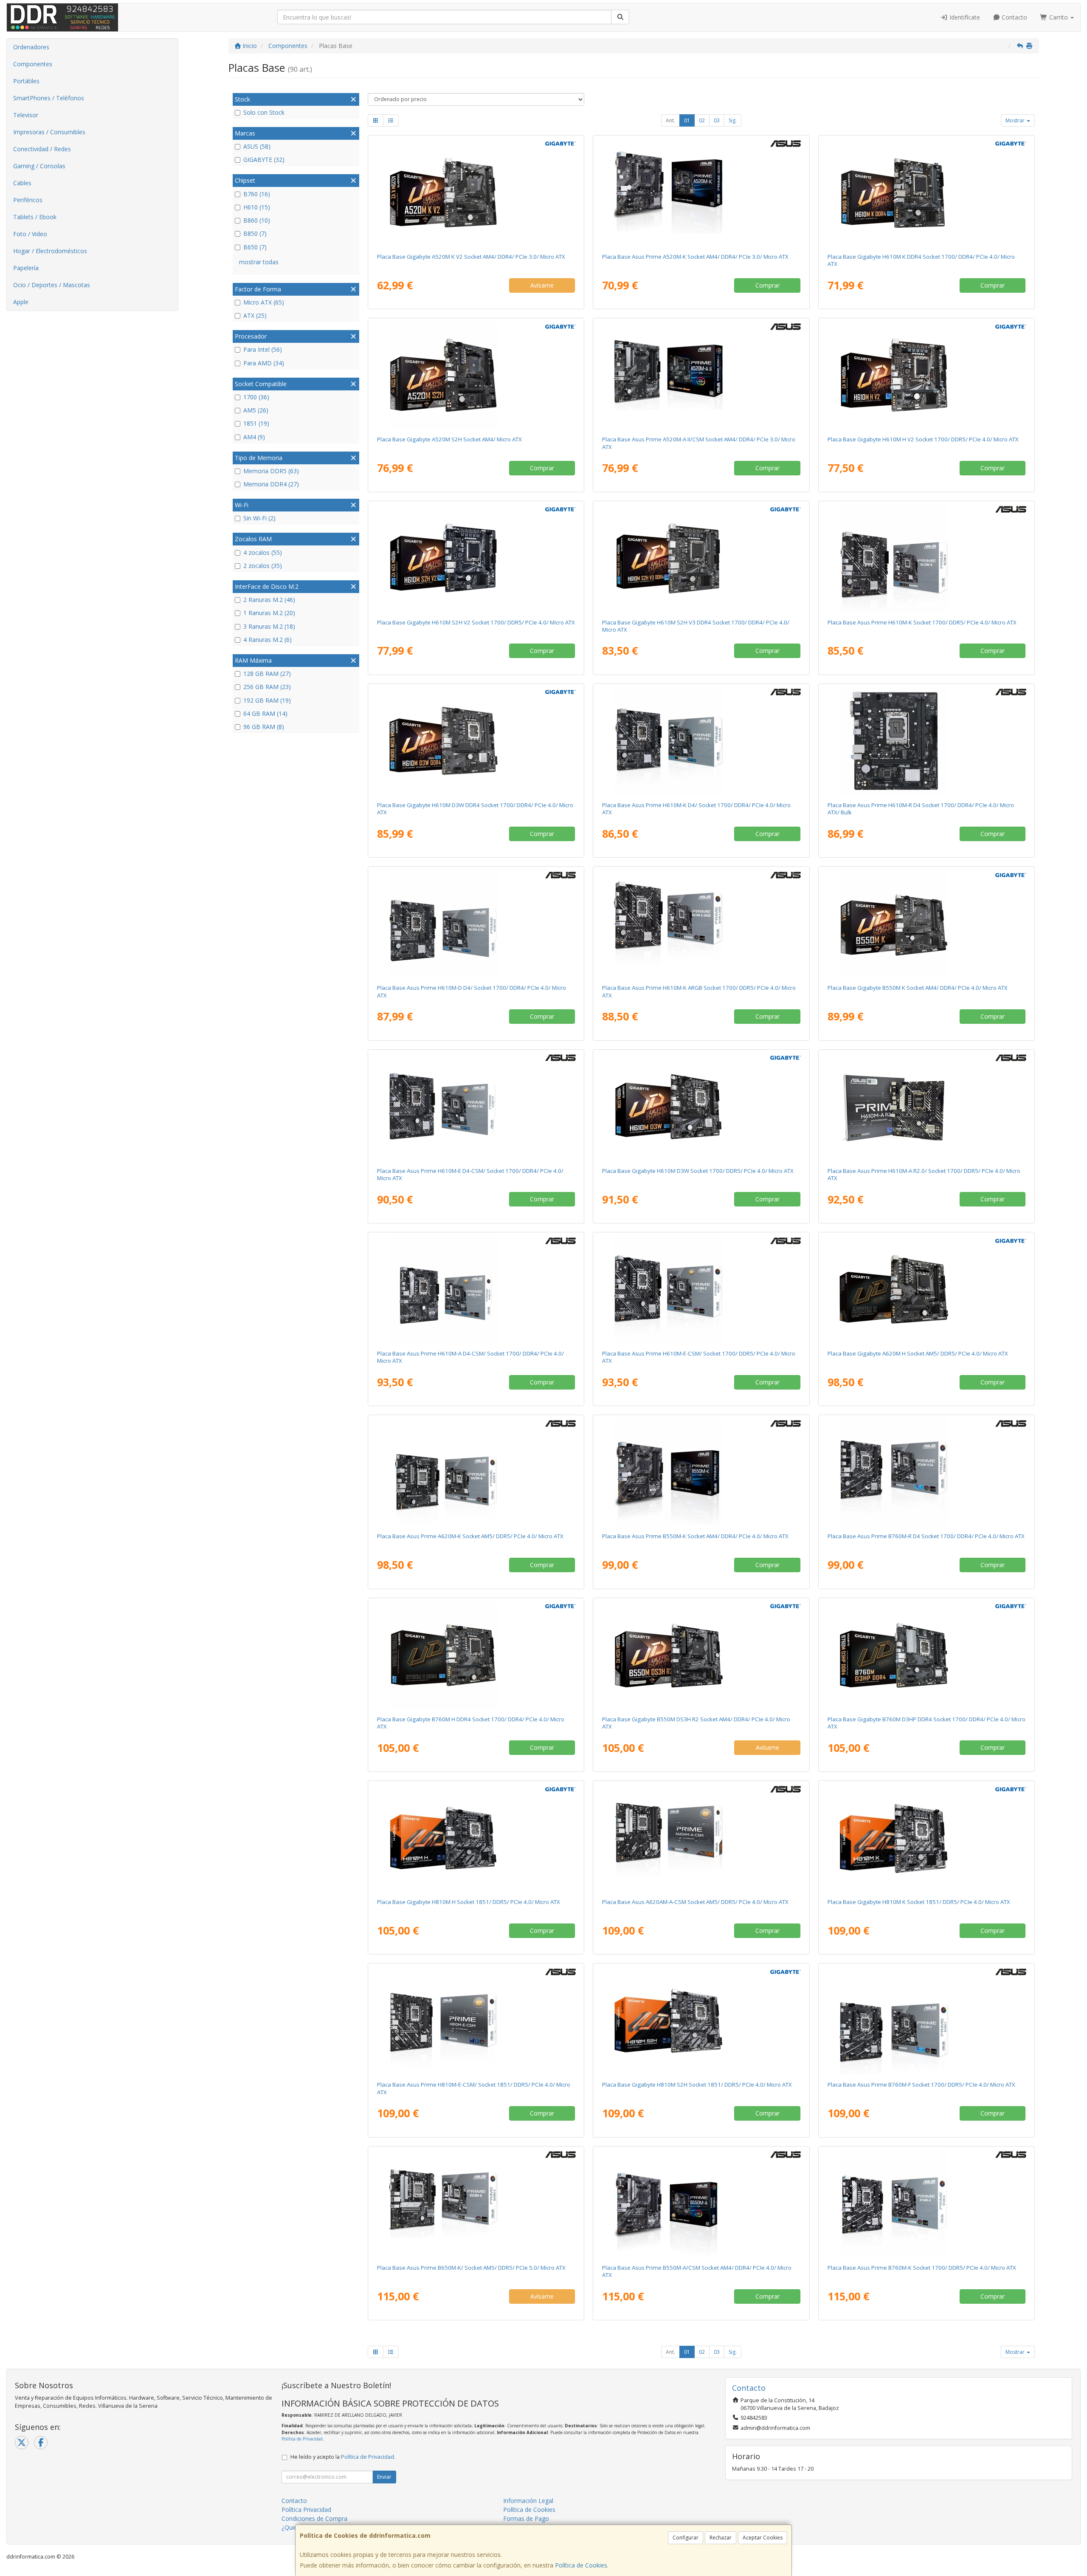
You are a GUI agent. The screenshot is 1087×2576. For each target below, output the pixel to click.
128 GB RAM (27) (267, 674)
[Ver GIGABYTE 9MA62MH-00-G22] (926, 1289)
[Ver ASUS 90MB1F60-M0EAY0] (476, 2203)
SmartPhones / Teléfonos (49, 98)
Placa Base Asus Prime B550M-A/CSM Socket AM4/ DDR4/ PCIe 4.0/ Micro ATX (697, 2271)
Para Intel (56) (263, 349)
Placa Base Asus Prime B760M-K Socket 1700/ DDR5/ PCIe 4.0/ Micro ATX (922, 2268)
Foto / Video (30, 234)
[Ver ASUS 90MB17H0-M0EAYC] (701, 375)
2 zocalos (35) (263, 566)
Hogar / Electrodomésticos (50, 251)
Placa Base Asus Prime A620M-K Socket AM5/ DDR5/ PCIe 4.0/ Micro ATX (470, 1536)
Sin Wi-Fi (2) (259, 518)
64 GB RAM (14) (265, 713)
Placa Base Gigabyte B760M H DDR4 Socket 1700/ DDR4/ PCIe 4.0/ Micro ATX (471, 1723)
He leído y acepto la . (343, 2457)
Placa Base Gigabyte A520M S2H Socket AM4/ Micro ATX (449, 439)
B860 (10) (257, 220)
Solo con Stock (264, 112)
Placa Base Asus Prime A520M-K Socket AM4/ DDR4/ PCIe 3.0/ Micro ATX (695, 257)
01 (687, 120)
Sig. (733, 120)
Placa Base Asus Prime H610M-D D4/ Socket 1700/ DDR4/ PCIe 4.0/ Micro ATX (472, 991)
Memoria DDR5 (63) (271, 471)
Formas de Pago (526, 2518)
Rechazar (721, 2538)
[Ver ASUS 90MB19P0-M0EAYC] (476, 1289)
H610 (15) (257, 207)
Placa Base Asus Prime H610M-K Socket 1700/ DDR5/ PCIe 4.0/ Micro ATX (922, 622)
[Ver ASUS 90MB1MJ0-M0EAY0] (926, 1107)
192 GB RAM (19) (267, 700)
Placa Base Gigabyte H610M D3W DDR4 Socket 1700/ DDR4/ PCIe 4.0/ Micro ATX (475, 809)
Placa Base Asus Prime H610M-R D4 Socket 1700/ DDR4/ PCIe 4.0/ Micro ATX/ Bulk (921, 809)
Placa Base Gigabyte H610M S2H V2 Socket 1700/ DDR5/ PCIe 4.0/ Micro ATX (476, 622)
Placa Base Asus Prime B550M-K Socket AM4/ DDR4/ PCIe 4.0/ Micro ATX (695, 1536)
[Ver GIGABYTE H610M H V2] (926, 375)
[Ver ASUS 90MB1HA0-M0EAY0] (926, 1472)
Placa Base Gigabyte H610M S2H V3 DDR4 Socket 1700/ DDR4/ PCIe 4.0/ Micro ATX (696, 626)
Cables (22, 183)
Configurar (686, 2538)
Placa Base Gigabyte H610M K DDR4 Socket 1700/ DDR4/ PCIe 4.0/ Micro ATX (921, 260)
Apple (21, 302)
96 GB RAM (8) (264, 727)
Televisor (26, 115)
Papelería (26, 268)
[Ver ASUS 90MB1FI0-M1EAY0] (926, 2203)
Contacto (1014, 17)
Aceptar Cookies (763, 2538)
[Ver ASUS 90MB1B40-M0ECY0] (926, 741)
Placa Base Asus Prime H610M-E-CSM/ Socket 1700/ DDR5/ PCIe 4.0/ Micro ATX (699, 1357)
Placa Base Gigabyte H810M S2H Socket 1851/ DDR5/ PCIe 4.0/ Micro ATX (697, 2085)
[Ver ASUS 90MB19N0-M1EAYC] (476, 1107)
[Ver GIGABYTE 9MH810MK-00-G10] (926, 1838)
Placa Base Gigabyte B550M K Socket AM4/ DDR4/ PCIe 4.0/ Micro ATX (918, 988)
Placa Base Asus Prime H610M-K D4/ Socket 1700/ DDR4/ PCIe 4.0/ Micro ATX (696, 809)
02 (702, 120)
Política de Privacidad (302, 2439)
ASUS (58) (257, 146)
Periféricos (28, 200)
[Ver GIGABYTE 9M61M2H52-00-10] (476, 558)
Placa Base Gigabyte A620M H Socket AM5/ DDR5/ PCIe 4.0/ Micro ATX (918, 1353)
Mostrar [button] (1016, 120)
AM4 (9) (254, 437)
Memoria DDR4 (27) (271, 484)
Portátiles (26, 81)
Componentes (33, 64)
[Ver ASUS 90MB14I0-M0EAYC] (701, 2203)
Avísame (542, 285)
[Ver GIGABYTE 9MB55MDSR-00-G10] (701, 1655)
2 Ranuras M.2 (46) (269, 600)
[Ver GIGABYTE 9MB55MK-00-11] (926, 924)
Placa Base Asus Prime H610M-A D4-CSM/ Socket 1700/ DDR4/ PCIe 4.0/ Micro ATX (470, 1357)
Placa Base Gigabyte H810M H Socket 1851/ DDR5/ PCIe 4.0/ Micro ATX (469, 1902)
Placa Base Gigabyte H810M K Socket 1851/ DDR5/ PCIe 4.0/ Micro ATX (919, 1902)
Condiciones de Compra (314, 2518)
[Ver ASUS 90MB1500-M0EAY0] (701, 192)
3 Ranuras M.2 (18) (269, 626)
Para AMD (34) (264, 363)
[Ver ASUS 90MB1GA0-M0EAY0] (926, 558)
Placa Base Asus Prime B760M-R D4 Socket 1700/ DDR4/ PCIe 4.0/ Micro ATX (926, 1536)
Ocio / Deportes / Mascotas (52, 285)
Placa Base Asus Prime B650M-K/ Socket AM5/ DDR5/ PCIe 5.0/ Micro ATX (471, 2268)
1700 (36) (256, 397)
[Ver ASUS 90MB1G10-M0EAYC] (701, 1289)
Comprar (767, 285)
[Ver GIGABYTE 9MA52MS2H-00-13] (476, 375)
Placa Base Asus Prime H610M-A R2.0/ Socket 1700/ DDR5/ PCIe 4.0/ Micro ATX (924, 1174)
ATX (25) (255, 315)
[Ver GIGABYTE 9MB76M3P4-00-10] (926, 1655)
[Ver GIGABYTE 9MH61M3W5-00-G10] (701, 1107)
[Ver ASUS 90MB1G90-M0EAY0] (701, 924)
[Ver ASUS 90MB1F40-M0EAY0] (476, 1472)
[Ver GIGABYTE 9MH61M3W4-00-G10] (476, 741)
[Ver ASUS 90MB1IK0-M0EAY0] (926, 2020)
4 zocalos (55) (263, 552)
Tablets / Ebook (35, 217)
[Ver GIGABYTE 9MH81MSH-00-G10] (701, 2020)
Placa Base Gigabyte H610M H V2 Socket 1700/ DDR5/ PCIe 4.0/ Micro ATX (923, 439)
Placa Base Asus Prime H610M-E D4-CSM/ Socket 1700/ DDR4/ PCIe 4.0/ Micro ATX (470, 1174)
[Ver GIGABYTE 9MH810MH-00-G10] (476, 1838)
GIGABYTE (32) (264, 160)
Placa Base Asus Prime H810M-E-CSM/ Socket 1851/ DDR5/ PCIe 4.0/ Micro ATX (474, 2088)
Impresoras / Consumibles (49, 132)
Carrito (1059, 17)
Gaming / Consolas (39, 166)
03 (717, 120)
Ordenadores (31, 47)
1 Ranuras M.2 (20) (269, 613)
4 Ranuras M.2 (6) (268, 640)
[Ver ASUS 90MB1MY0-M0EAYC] (701, 1838)
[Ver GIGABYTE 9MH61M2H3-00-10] (701, 558)
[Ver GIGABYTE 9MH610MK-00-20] (926, 192)
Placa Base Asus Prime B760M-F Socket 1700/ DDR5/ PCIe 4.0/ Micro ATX (921, 2085)
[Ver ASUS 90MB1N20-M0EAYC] (476, 2020)
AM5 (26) (256, 410)
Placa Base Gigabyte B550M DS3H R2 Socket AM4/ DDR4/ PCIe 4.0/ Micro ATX (696, 1723)
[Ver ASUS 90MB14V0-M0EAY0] (701, 1472)
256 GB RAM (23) (267, 687)
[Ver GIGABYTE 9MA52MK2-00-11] (476, 192)
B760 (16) (257, 194)
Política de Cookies (581, 2565)
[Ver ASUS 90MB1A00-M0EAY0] (476, 924)
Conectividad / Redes (42, 149)
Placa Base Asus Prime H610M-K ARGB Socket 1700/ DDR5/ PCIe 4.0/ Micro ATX (699, 991)
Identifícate (964, 17)
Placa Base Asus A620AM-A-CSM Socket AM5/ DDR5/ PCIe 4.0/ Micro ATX (695, 1902)
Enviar (384, 2477)
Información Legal (528, 2501)
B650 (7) (255, 247)
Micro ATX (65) (264, 302)
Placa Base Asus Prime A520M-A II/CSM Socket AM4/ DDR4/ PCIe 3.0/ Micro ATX (699, 443)
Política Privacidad (306, 2510)
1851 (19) (256, 423)
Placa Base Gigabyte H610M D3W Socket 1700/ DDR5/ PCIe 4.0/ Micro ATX (698, 1171)
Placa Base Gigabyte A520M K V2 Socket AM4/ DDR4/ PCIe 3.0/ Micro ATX (471, 257)
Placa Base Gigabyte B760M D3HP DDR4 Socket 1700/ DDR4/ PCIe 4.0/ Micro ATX (926, 1723)
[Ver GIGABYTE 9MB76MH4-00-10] (476, 1655)
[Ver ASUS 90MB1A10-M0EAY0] (701, 741)
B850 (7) (255, 233)
